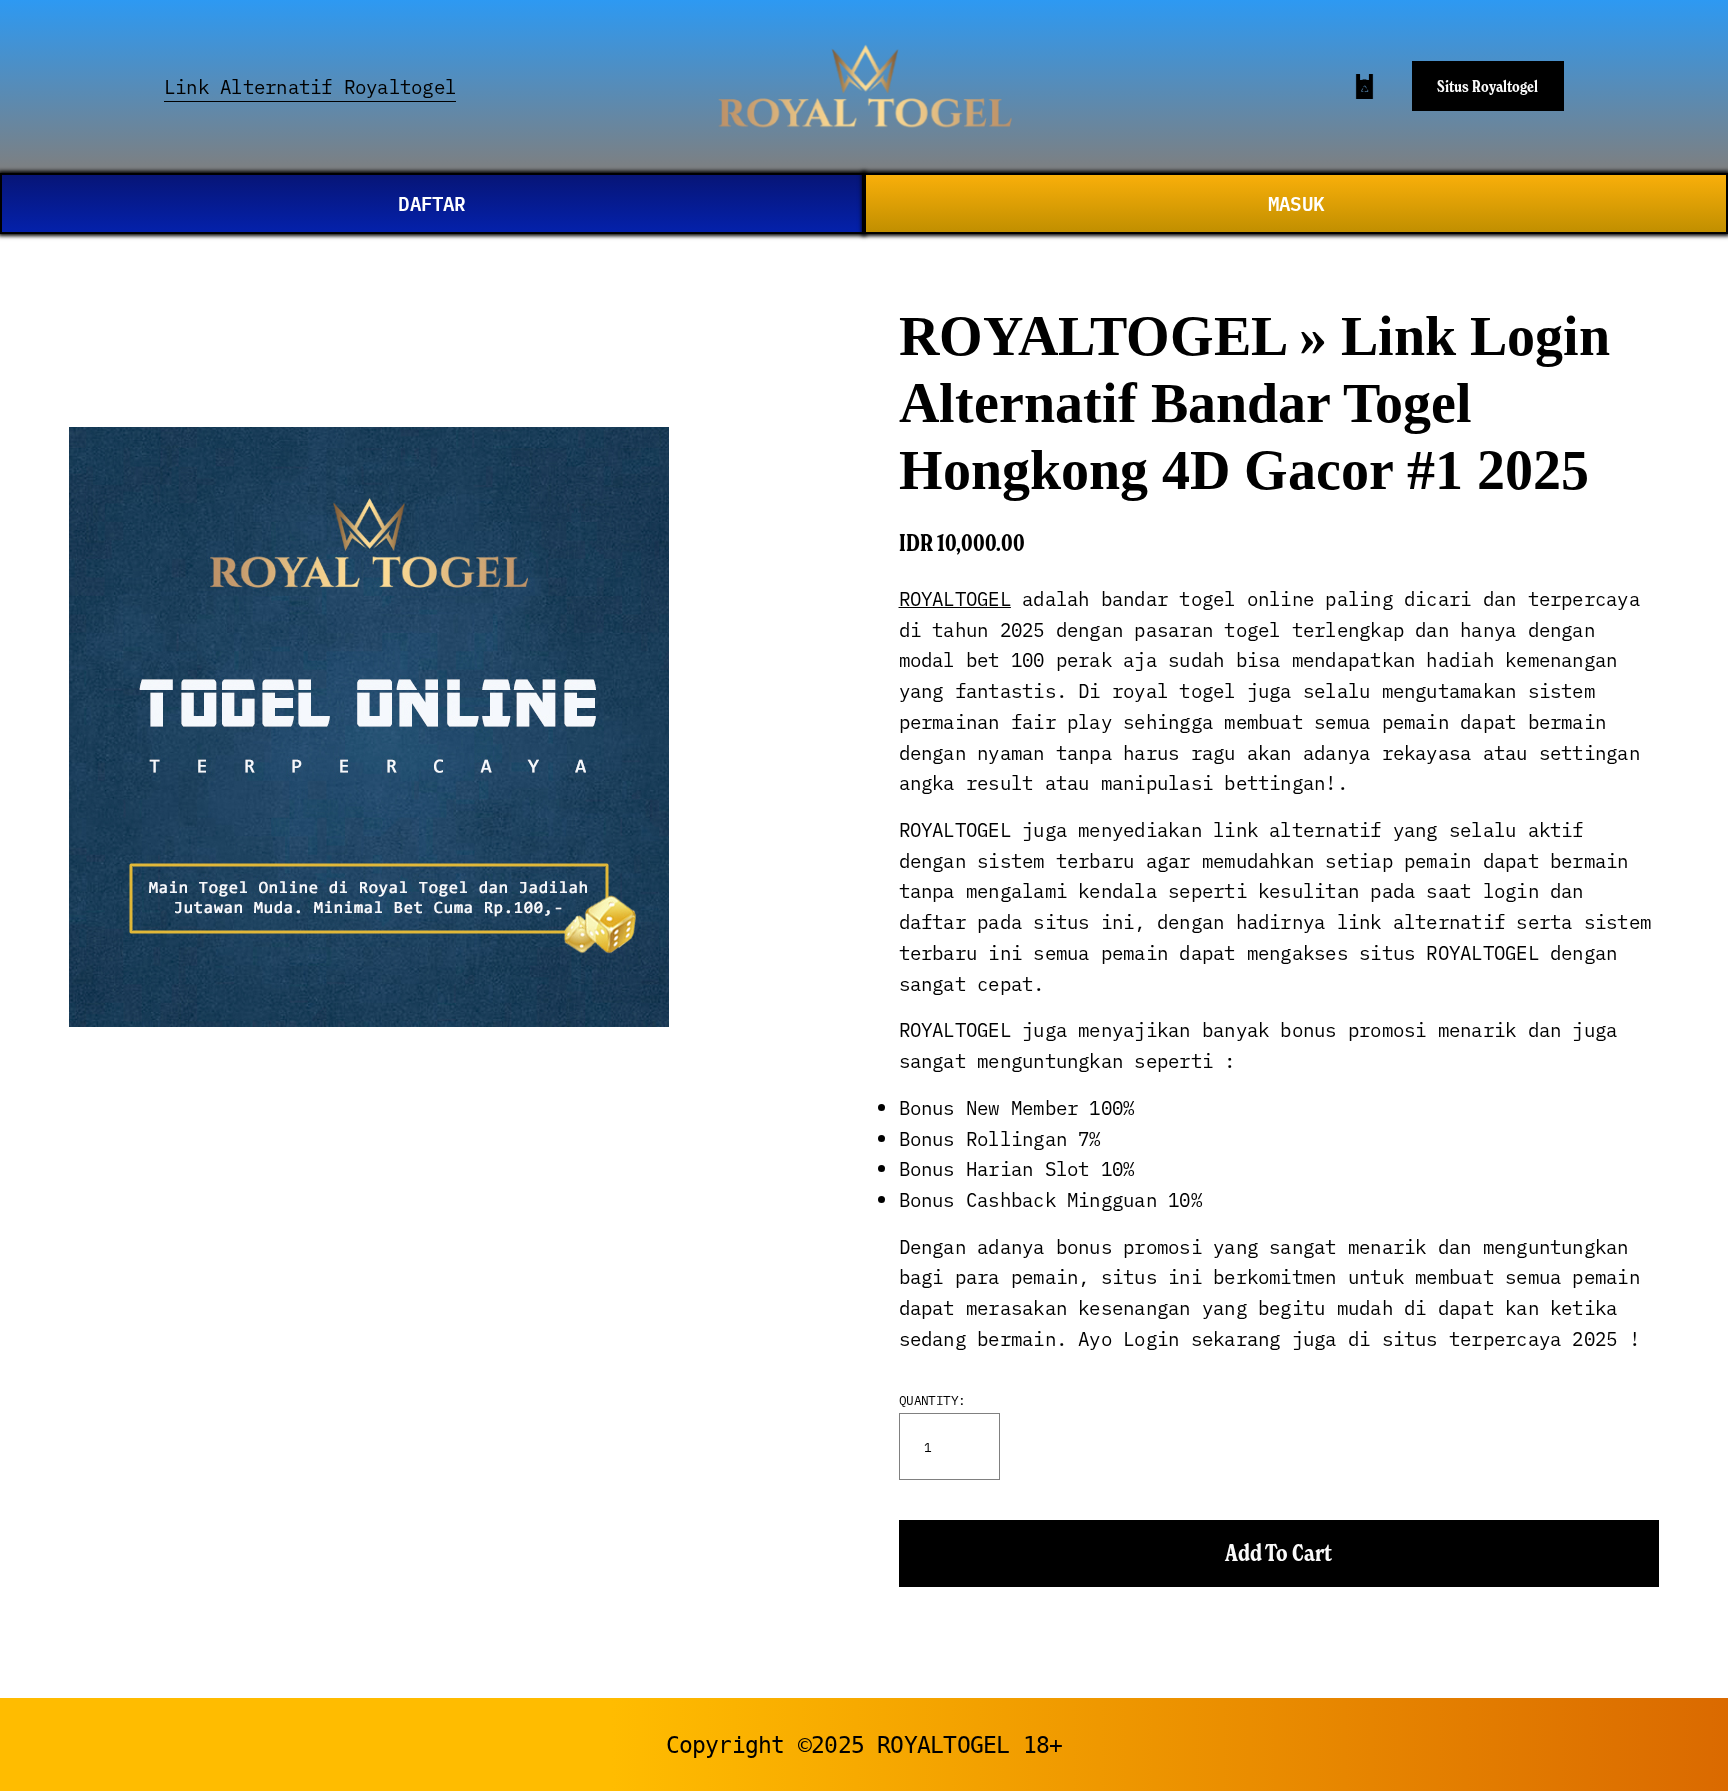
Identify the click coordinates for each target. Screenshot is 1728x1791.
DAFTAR (431, 202)
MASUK (1296, 202)
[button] (1279, 1553)
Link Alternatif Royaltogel (310, 86)
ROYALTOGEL (955, 598)
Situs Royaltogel (1487, 86)
